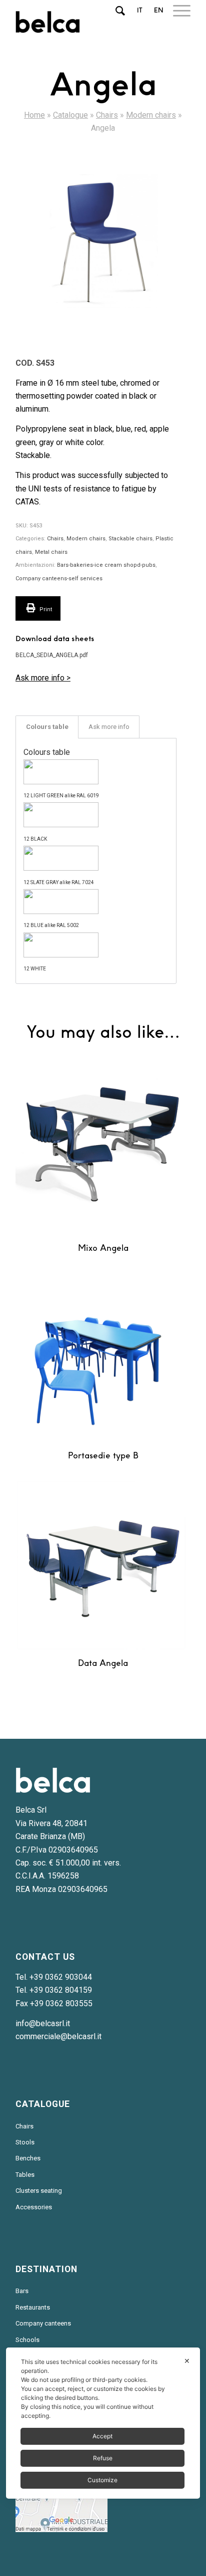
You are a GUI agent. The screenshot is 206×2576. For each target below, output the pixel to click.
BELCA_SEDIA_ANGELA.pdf (52, 655)
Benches (28, 2158)
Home (34, 115)
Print (45, 609)
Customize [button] (102, 2480)
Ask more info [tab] (109, 727)
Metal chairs (51, 552)
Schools (27, 2340)
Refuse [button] (103, 2458)
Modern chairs (151, 115)
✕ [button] (187, 2361)
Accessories (34, 2207)
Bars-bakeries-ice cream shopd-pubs (106, 565)
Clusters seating (39, 2191)
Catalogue (70, 115)
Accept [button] (102, 2436)
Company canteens (43, 2323)
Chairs (107, 115)
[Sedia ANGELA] (103, 242)
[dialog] (103, 2423)
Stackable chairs (130, 539)
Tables (25, 2175)
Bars (22, 2291)
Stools (25, 2142)
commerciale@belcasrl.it (58, 2036)
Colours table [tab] (47, 727)
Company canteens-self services (59, 579)
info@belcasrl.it (43, 2023)
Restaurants (33, 2307)
